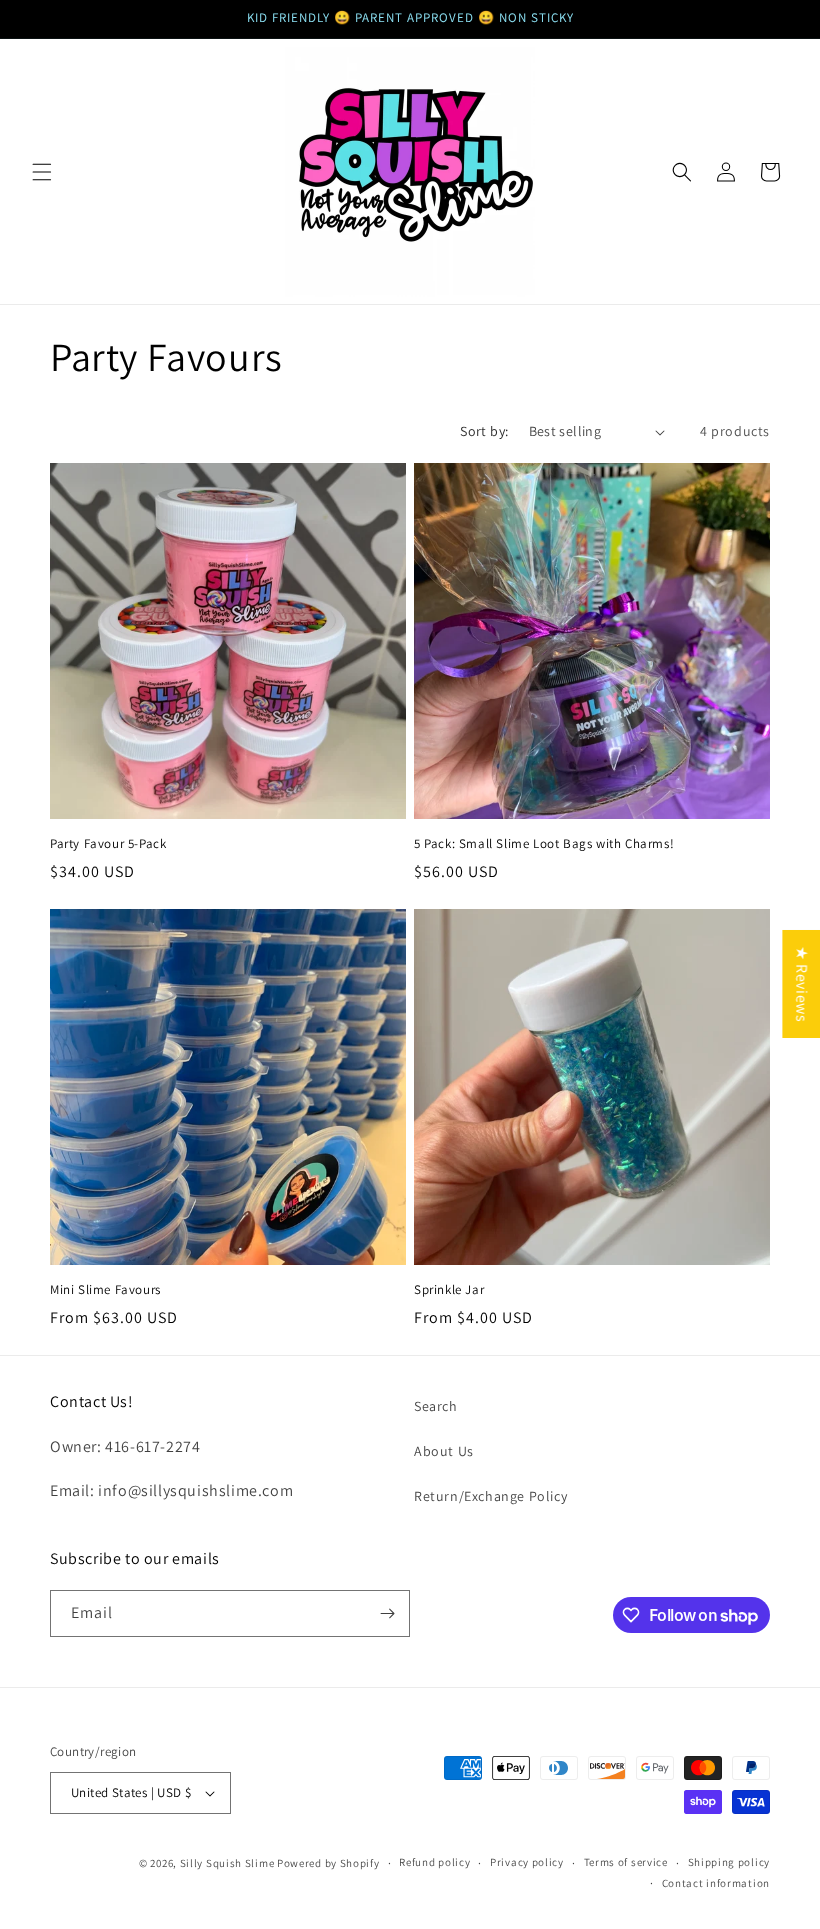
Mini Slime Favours (105, 1290)
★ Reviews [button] (801, 983)
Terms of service (626, 1862)
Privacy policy (527, 1862)
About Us (444, 1451)
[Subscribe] (387, 1613)
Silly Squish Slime (228, 1863)
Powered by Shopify (328, 1863)
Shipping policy (729, 1862)
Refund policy (434, 1862)
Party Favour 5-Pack (108, 844)
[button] (42, 172)
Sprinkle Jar (449, 1290)
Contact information (716, 1883)
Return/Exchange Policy (490, 1496)
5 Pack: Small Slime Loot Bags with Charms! (544, 844)
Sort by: (484, 431)
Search (436, 1406)
